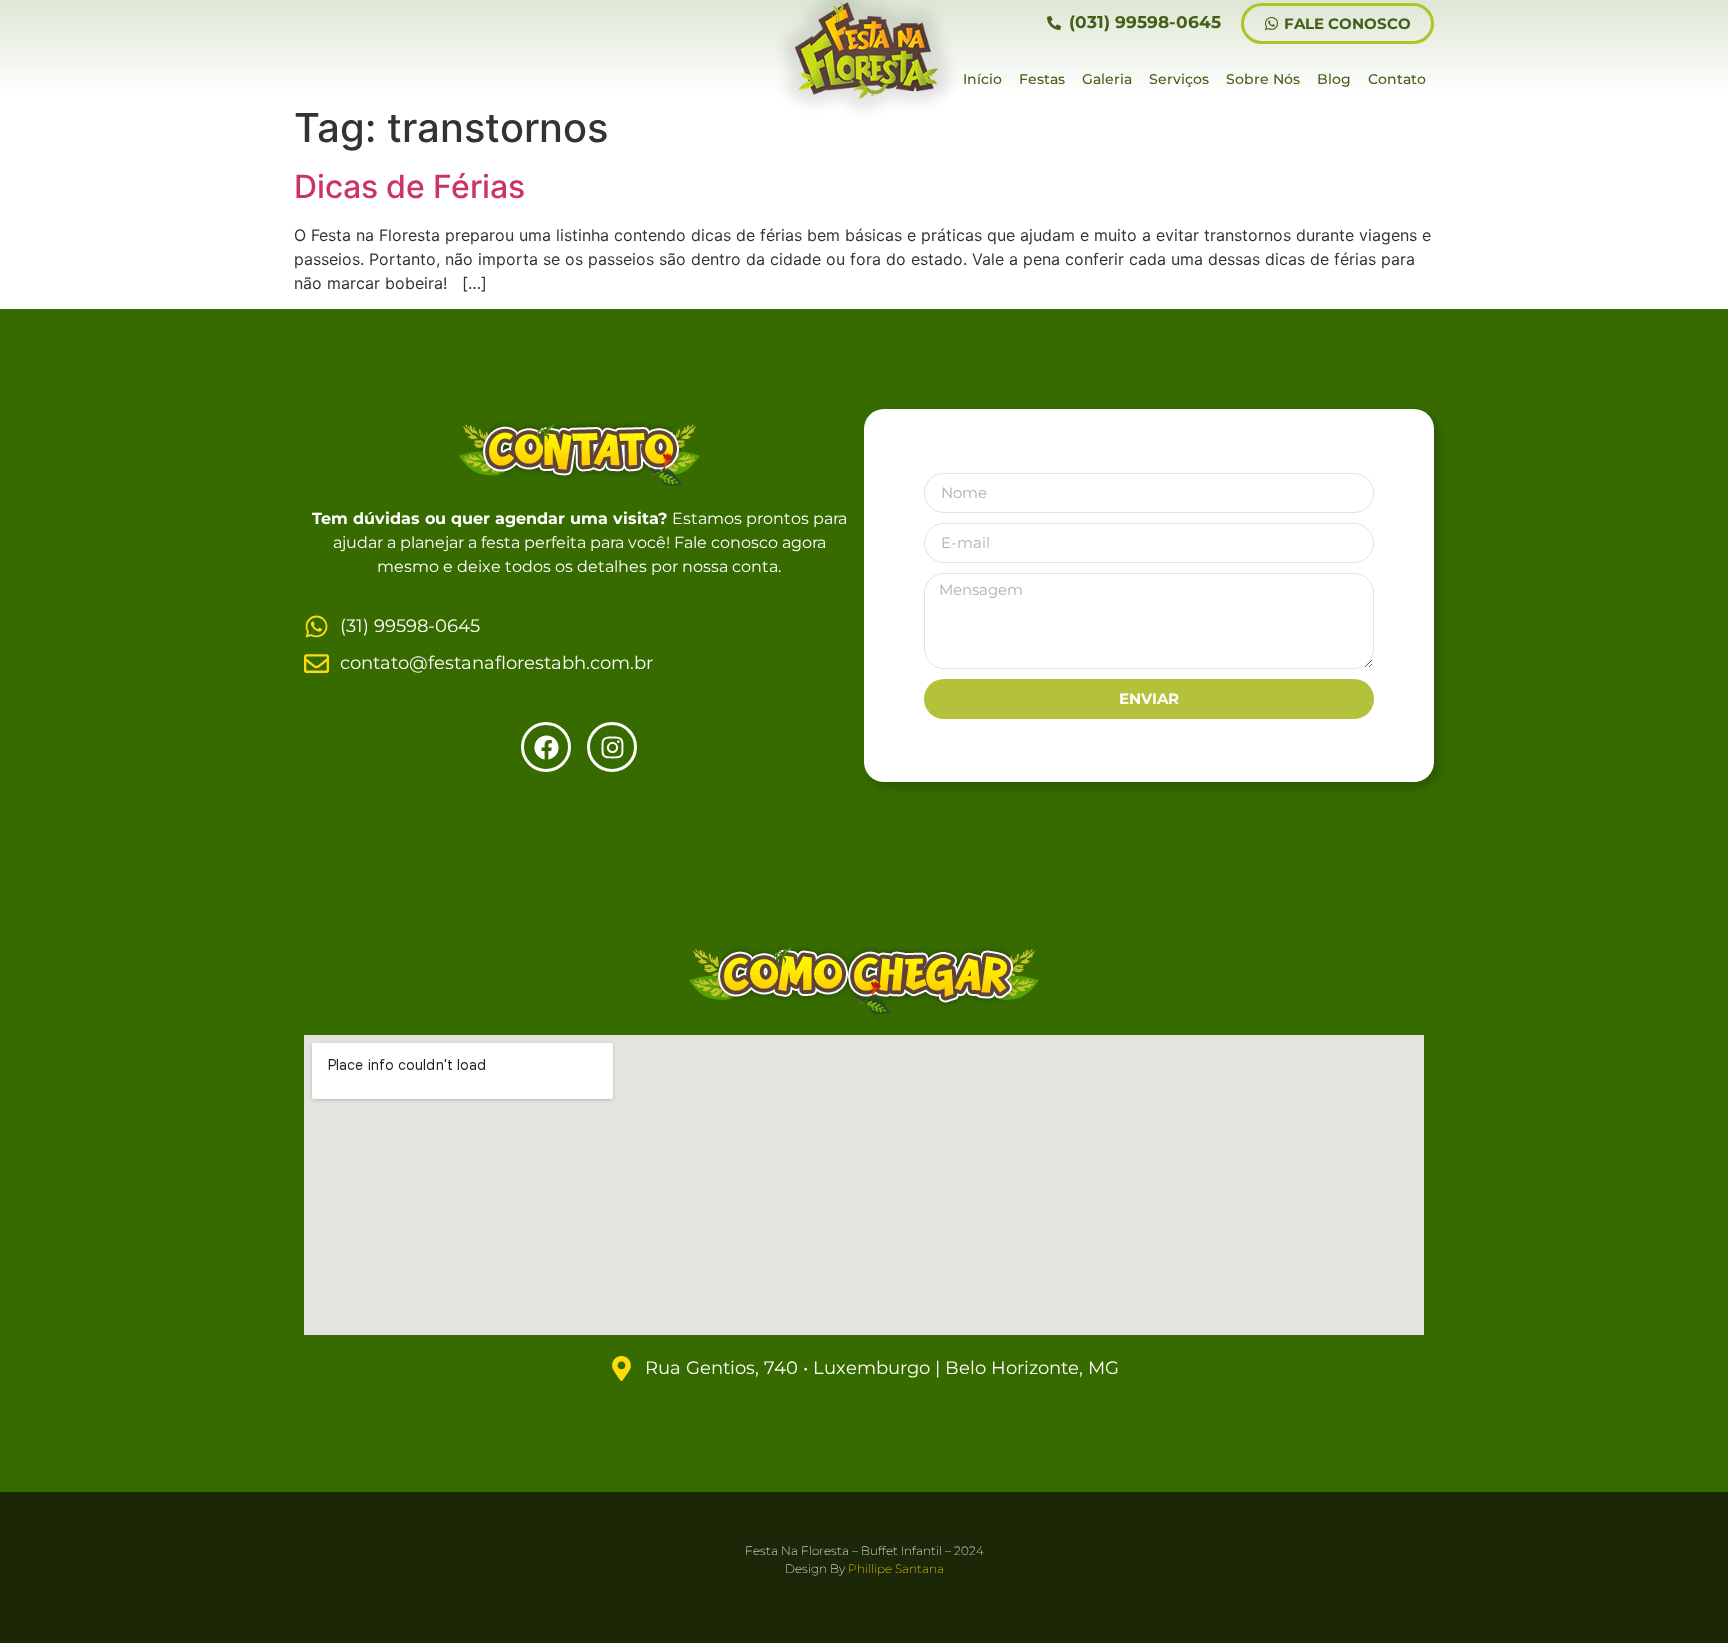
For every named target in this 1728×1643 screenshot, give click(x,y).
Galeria (1107, 79)
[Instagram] (612, 747)
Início (982, 79)
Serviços (1179, 79)
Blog (1334, 79)
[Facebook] (546, 747)
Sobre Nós (1263, 79)
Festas (1042, 79)
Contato (1397, 79)
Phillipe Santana (896, 1568)
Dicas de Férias (409, 186)
